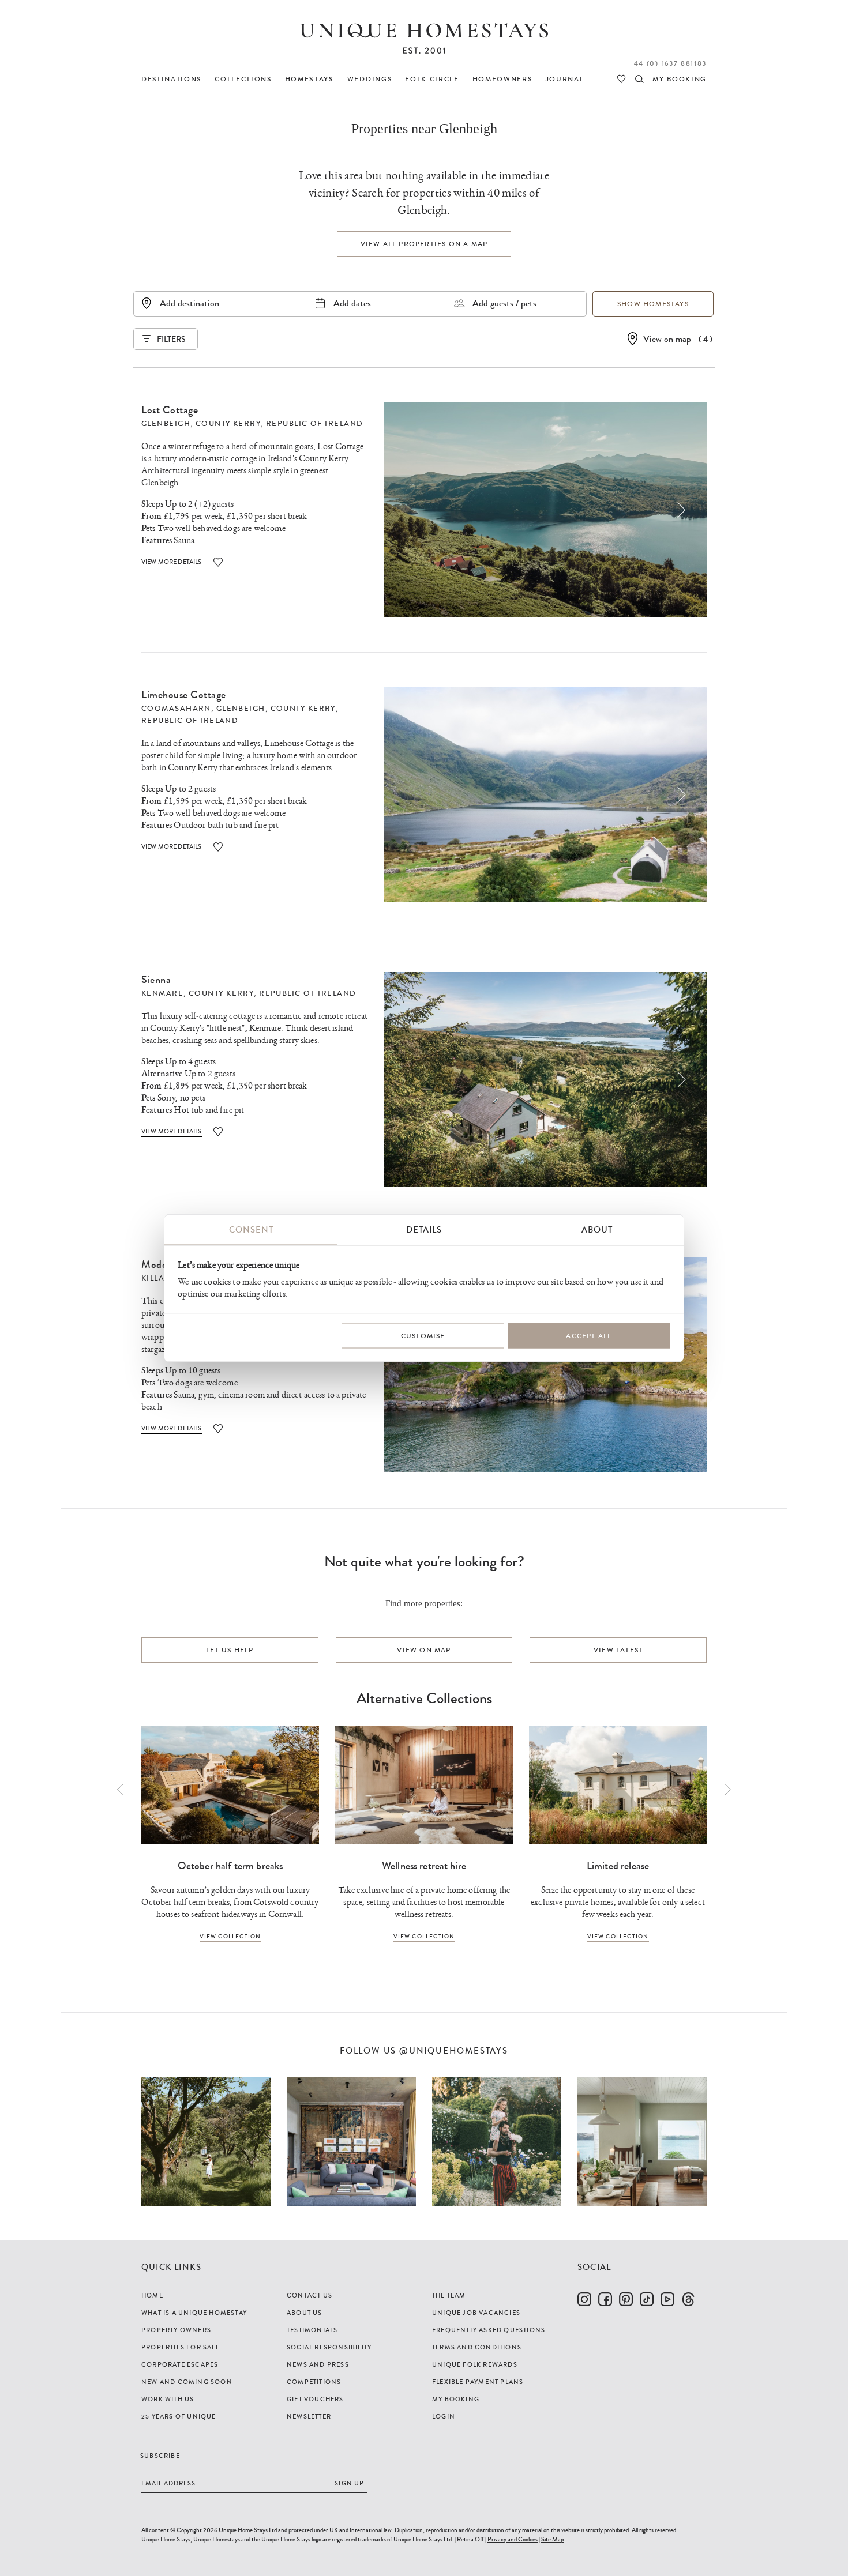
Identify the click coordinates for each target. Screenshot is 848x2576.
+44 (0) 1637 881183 (668, 63)
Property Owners (176, 2330)
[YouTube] (667, 2299)
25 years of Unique (179, 2416)
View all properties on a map (424, 244)
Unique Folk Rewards (475, 2364)
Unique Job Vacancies (476, 2313)
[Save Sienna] (218, 1131)
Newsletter (309, 2416)
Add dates (352, 303)
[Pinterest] (626, 2299)
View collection (230, 1936)
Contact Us (309, 2295)
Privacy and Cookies (513, 2539)
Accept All (589, 1335)
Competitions (314, 2382)
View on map (667, 339)
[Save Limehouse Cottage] (218, 847)
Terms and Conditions (477, 2347)
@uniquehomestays (454, 2051)
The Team (449, 2295)
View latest (618, 1650)
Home (152, 2295)
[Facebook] (605, 2299)
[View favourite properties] (621, 79)
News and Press (318, 2364)
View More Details (172, 562)
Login (444, 2416)
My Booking (456, 2399)
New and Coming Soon (187, 2382)
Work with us (168, 2399)
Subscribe (160, 2456)
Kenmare (162, 993)
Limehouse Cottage (184, 695)
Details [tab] (424, 1230)
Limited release (618, 1866)
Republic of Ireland (314, 424)
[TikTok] (647, 2299)
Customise (423, 1335)
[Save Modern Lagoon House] (218, 1428)
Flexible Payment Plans (478, 2382)
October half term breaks (230, 1866)
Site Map (552, 2539)
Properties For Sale (181, 2347)
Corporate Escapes (180, 2364)
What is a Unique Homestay (194, 2313)
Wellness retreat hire (424, 1866)
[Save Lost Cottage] (218, 562)
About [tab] (597, 1230)
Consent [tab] (251, 1230)
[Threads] (688, 2299)
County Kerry (228, 424)
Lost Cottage (170, 410)
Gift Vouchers (315, 2399)
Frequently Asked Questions (489, 2330)
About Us (305, 2313)
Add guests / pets (504, 303)
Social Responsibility (329, 2347)
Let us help (230, 1650)
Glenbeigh (166, 424)
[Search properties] (639, 79)
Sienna (156, 980)
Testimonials (312, 2330)
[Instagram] (584, 2299)
